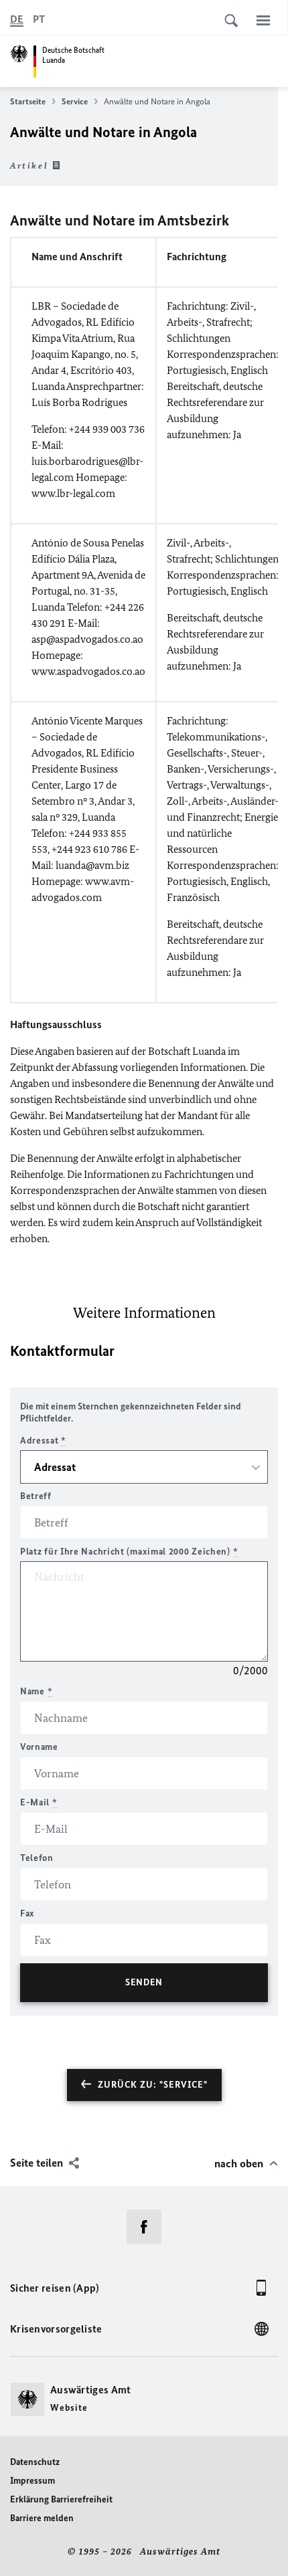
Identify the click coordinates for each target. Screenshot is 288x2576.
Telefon (37, 1858)
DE (17, 19)
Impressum (32, 2481)
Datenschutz (35, 2462)
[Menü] (263, 20)
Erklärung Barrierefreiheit (61, 2499)
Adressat (43, 1441)
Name (36, 1691)
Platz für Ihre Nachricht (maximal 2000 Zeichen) (129, 1552)
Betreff (36, 1496)
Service (75, 101)
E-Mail (39, 1802)
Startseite (28, 101)
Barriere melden (42, 2518)
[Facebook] (148, 2227)
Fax (27, 1913)
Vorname (39, 1747)
